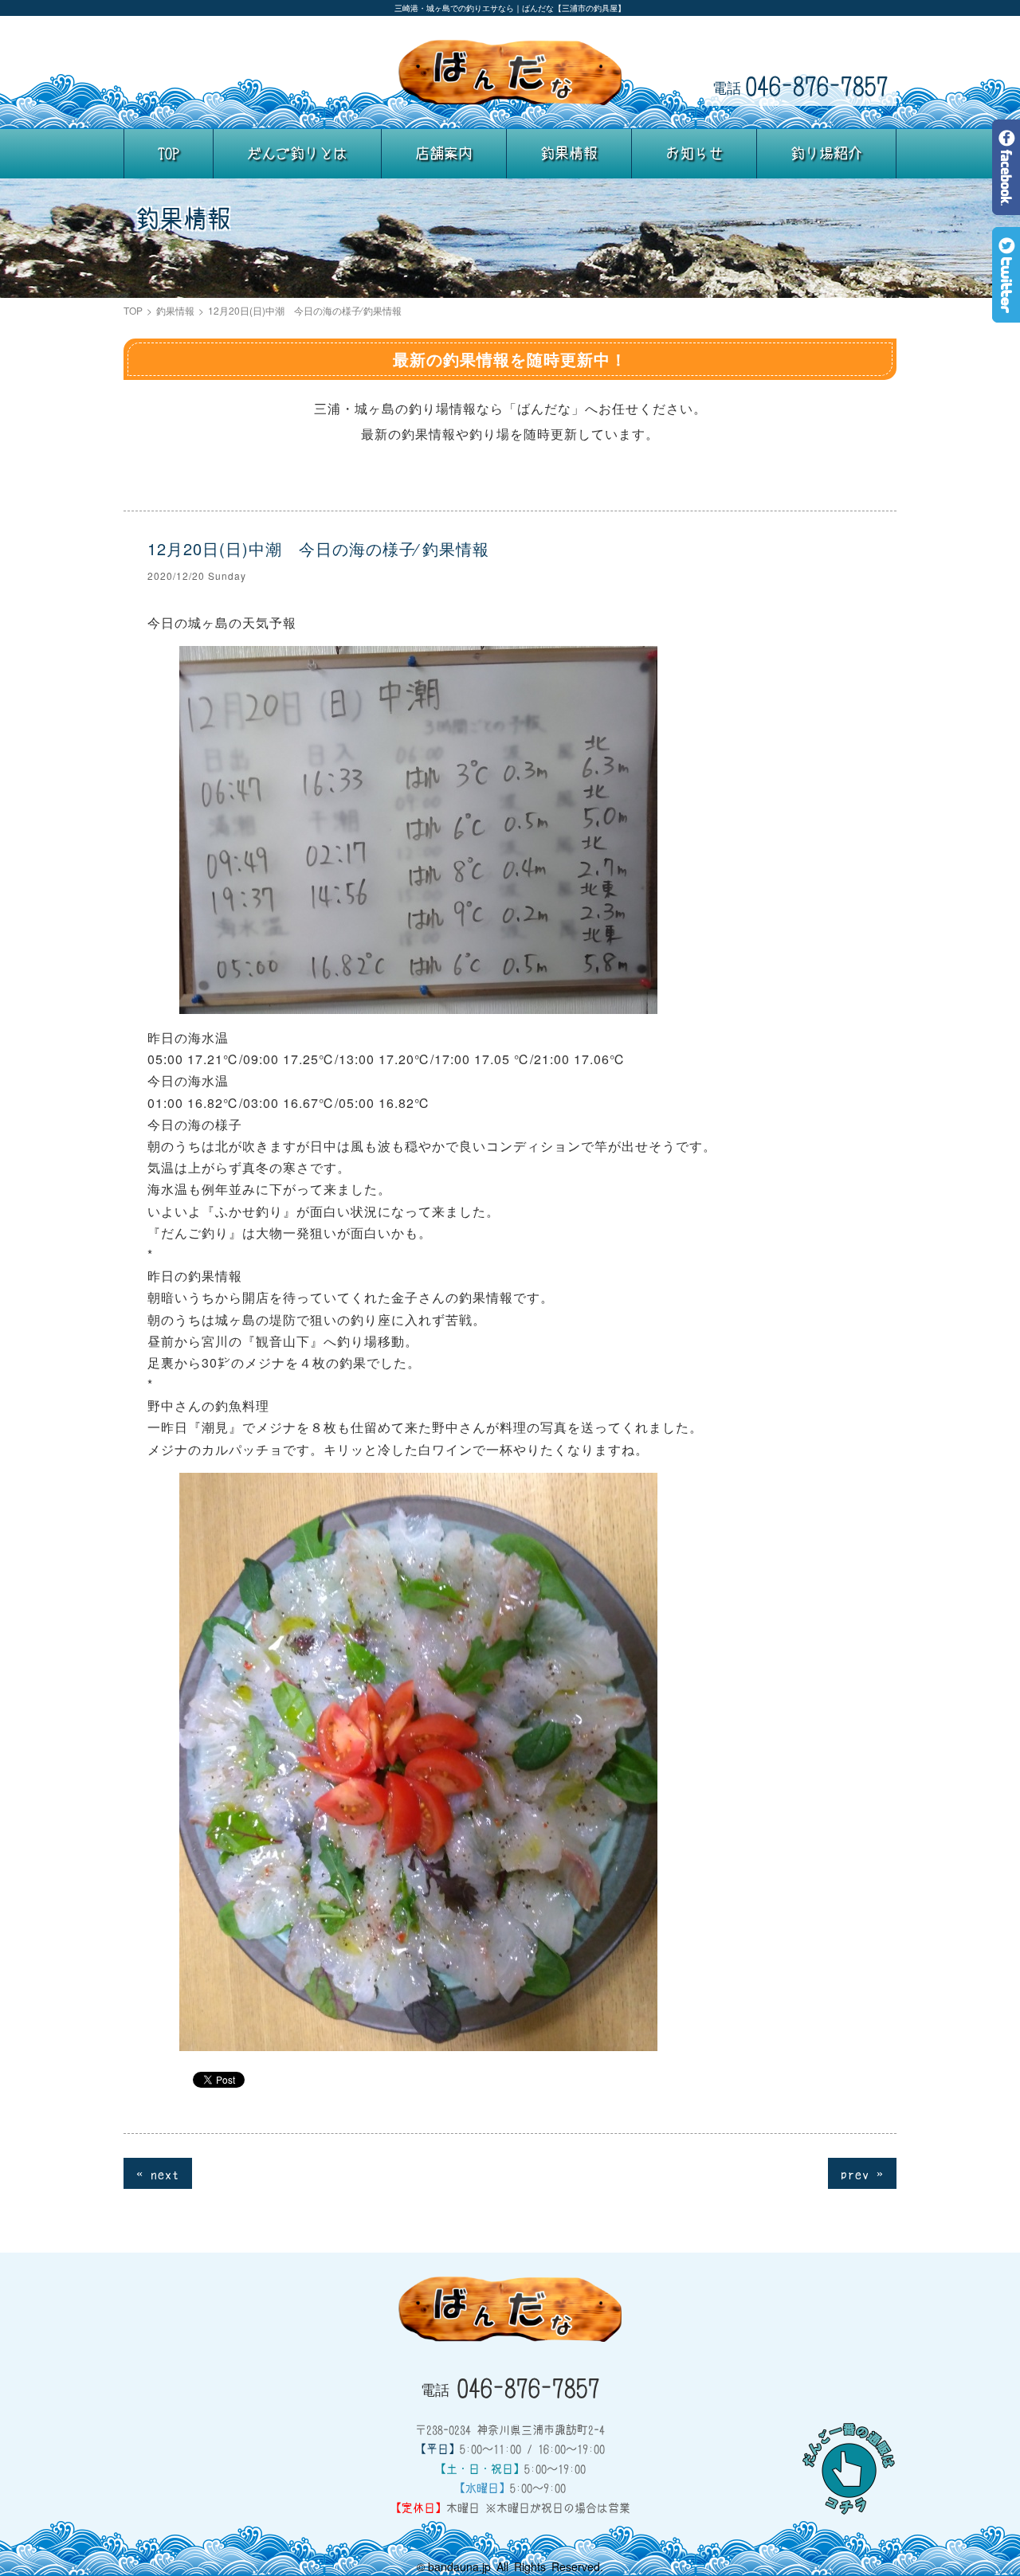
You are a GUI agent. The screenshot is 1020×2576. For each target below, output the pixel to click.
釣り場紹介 (826, 153)
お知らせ (694, 153)
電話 (800, 85)
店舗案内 (444, 153)
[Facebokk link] (1006, 204)
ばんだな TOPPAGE (510, 72)
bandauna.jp (459, 2566)
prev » (862, 2173)
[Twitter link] (1006, 311)
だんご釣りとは (297, 153)
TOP (169, 153)
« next (158, 2173)
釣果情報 (569, 153)
